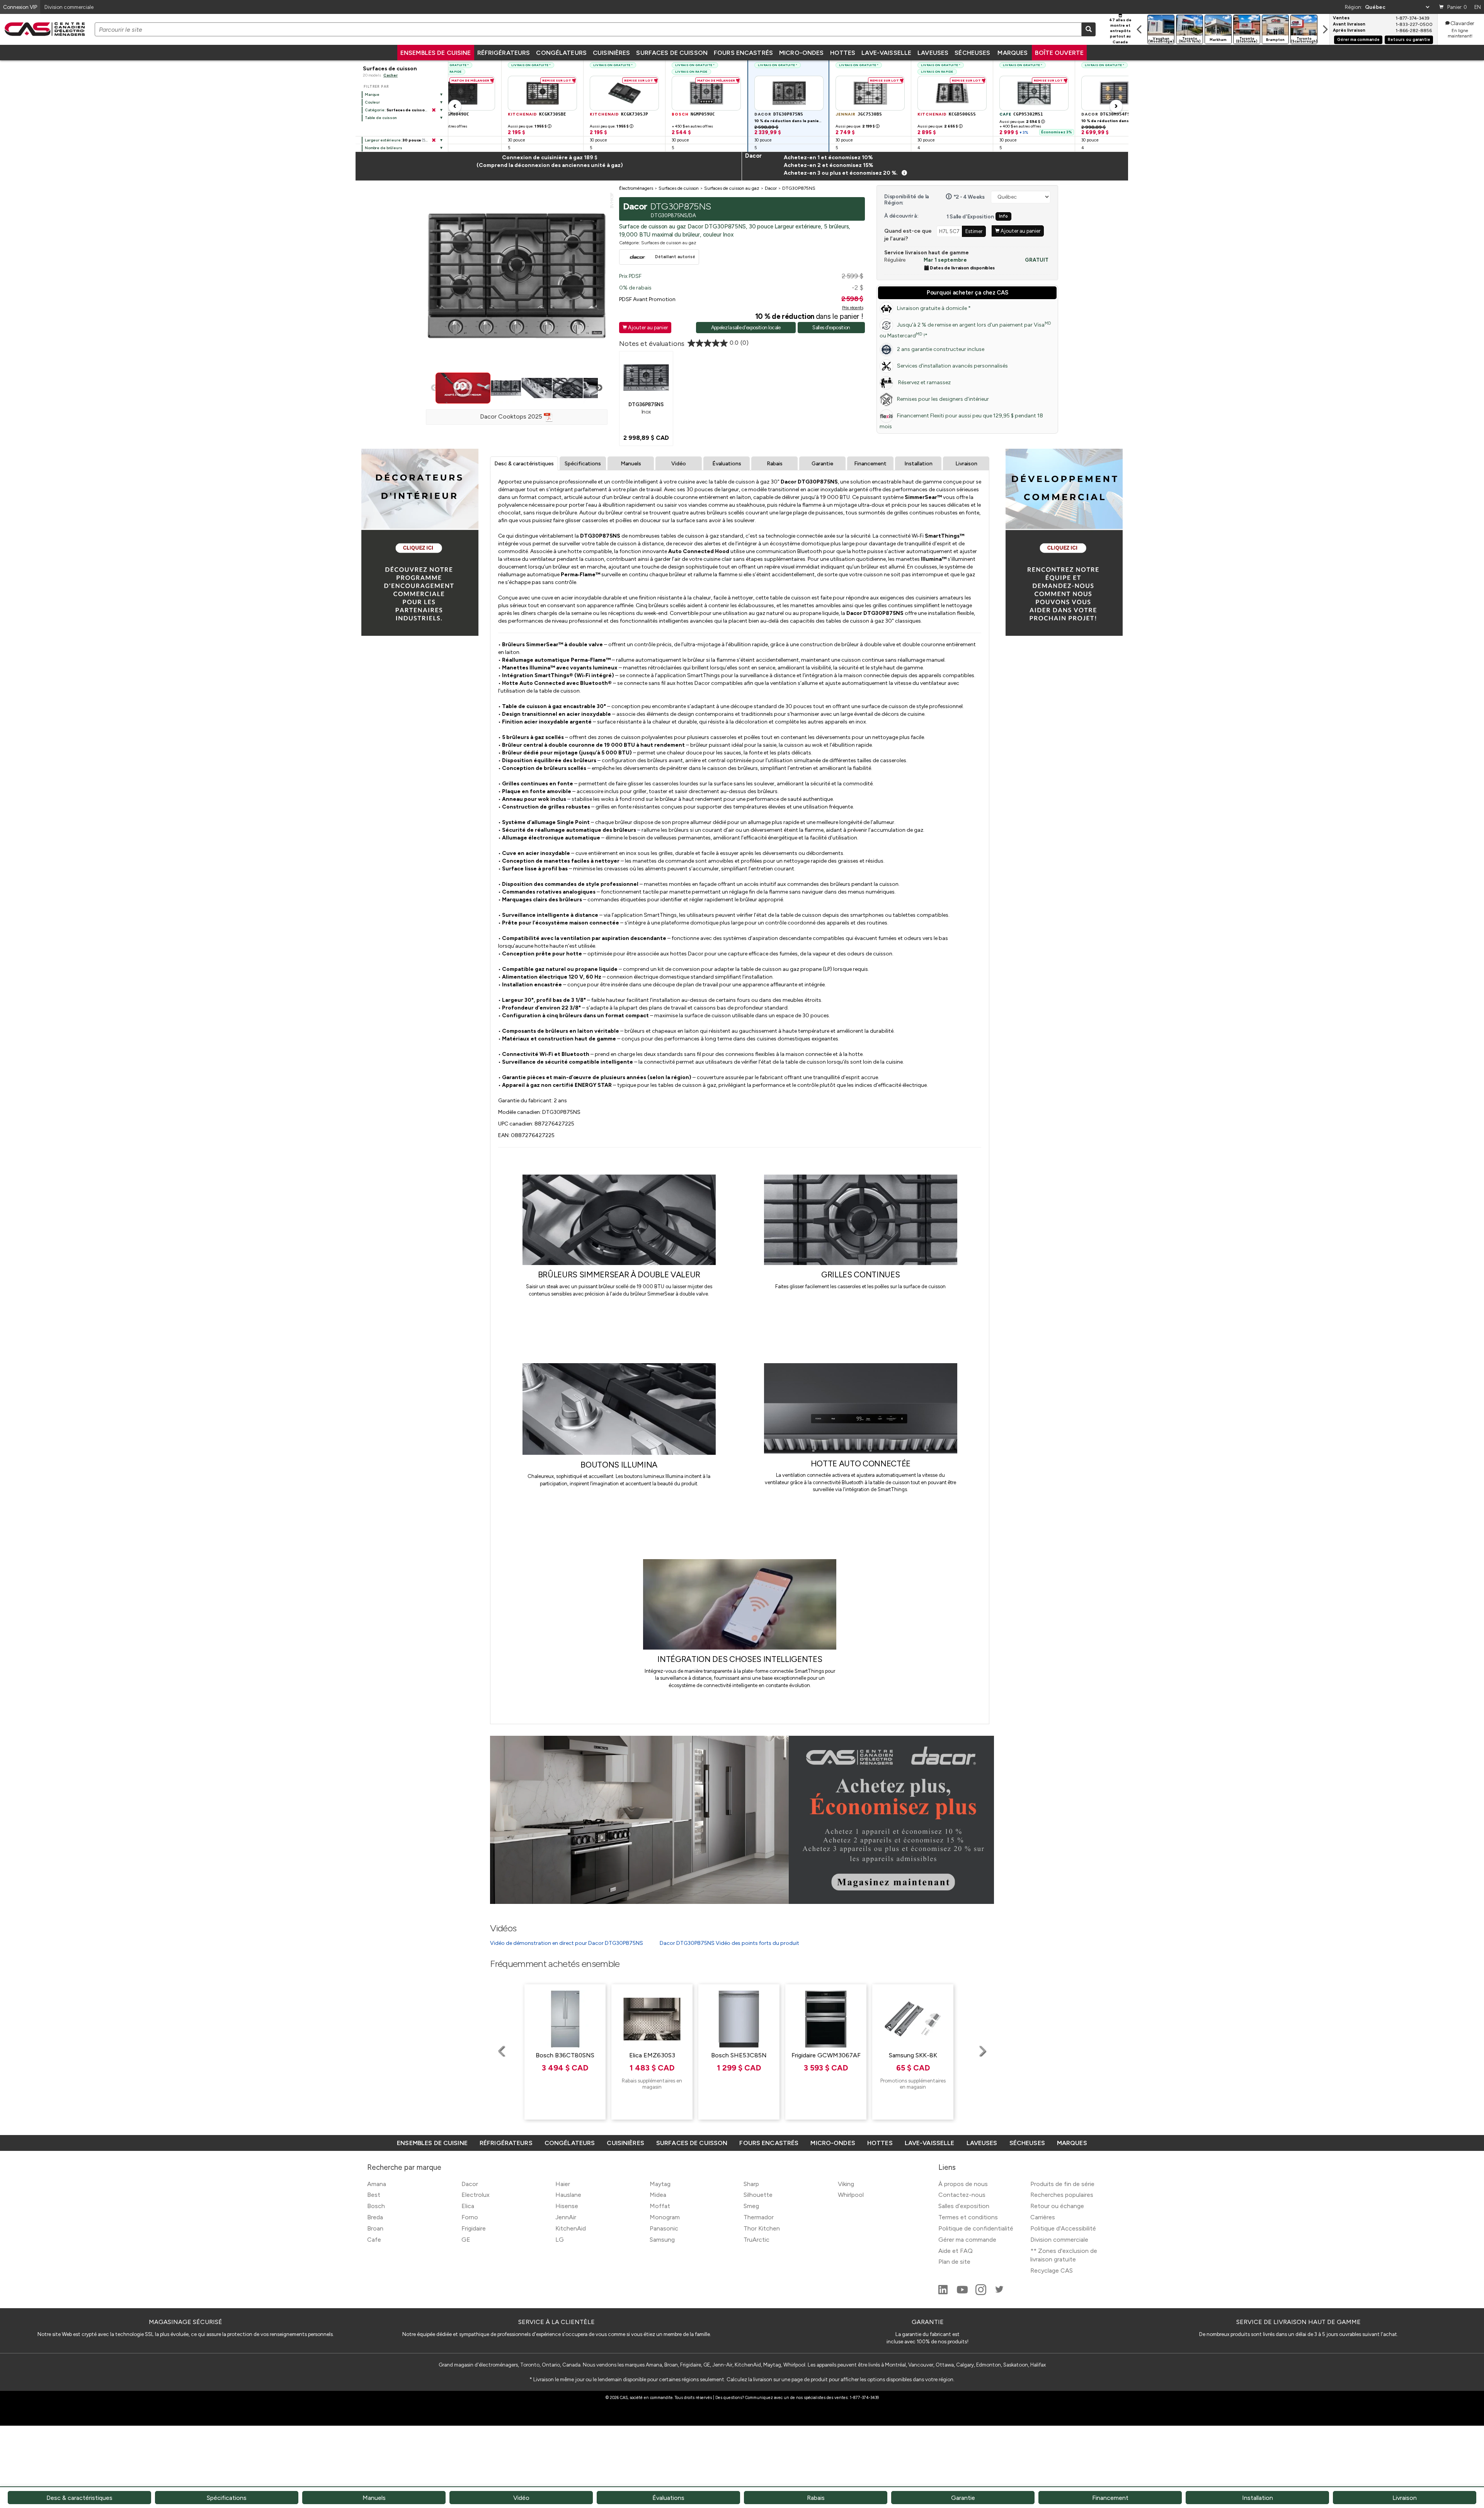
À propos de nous (963, 2184)
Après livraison (1349, 31)
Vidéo (679, 464)
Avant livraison (1349, 24)
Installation (918, 464)
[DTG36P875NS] (646, 377)
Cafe (374, 2240)
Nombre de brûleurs (384, 148)
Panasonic (664, 2228)
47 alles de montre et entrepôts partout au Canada (1120, 31)
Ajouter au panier (645, 327)
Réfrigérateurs (504, 53)
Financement (870, 464)
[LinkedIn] (944, 2293)
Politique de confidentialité (976, 2228)
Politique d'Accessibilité (1063, 2228)
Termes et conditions (968, 2217)
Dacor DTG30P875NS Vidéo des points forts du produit (729, 1943)
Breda (375, 2217)
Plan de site (954, 2262)
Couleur (372, 102)
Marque (372, 94)
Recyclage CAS (1052, 2270)
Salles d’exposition (964, 2206)
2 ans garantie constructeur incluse (941, 349)
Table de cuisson (381, 118)
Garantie (822, 464)
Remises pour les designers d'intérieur (943, 399)
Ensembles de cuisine (436, 53)
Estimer (974, 231)
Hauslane (568, 2195)
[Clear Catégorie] (434, 110)
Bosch (376, 2206)
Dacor (470, 2184)
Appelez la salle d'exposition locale (746, 327)
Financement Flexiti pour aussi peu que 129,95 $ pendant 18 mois (961, 421)
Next (599, 388)
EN (1478, 7)
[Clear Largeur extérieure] (434, 140)
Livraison (966, 464)
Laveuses (933, 53)
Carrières (1043, 2217)
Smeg (751, 2206)
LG (560, 2240)
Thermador (759, 2217)
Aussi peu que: (530, 126)
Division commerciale (1059, 2240)
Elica (468, 2206)
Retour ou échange (1057, 2206)
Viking (846, 2184)
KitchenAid (571, 2228)
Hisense (567, 2206)
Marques (1013, 53)
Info (1003, 216)
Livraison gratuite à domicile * (934, 308)
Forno (470, 2217)
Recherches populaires (1062, 2195)
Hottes (843, 53)
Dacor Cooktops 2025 (512, 416)
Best (374, 2195)
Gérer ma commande (1358, 40)
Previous (434, 388)
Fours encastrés (743, 53)
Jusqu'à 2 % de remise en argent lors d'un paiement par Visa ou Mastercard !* (965, 330)
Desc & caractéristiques (524, 464)
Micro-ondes (801, 53)
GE (466, 2240)
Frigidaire (474, 2228)
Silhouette (758, 2195)
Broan (375, 2228)
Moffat (660, 2206)
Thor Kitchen (762, 2228)
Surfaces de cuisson (672, 53)
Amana (377, 2184)
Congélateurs (561, 53)
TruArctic (756, 2240)
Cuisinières (611, 53)
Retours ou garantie (1409, 40)
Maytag (660, 2184)
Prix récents (853, 308)
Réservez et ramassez (924, 382)
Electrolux (476, 2195)
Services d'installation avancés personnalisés (952, 366)
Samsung (662, 2240)
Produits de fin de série (1062, 2184)
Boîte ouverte (1059, 53)
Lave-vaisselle (886, 53)
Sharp (751, 2184)
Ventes (1341, 18)
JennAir (566, 2217)
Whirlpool (851, 2195)
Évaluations (727, 464)
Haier (563, 2184)
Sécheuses (972, 53)
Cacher (391, 75)
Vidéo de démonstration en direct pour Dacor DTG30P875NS (567, 1943)
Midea (658, 2195)
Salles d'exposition (831, 327)
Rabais (775, 464)
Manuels (631, 464)
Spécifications (583, 464)
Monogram (665, 2217)
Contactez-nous (962, 2195)
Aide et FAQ (956, 2251)
